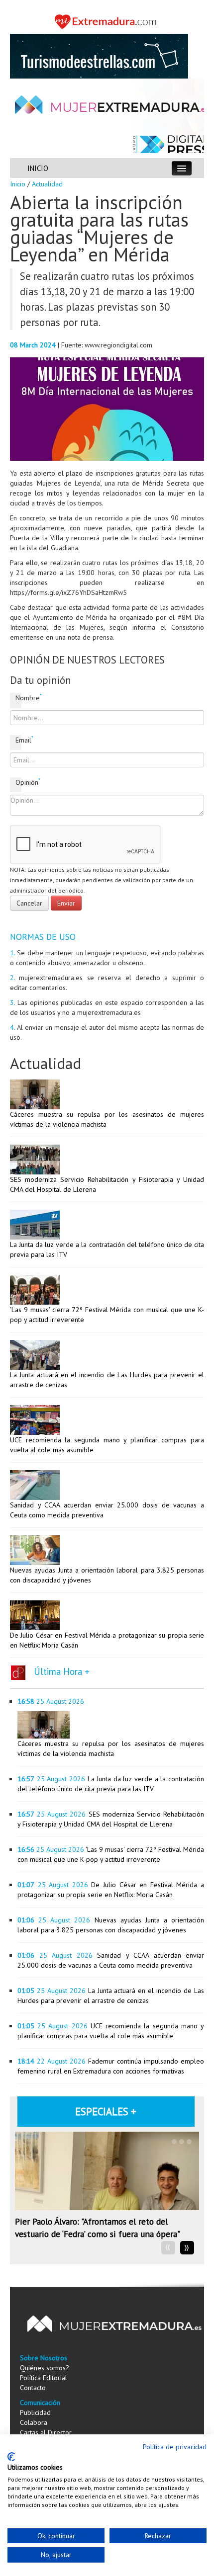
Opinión (18, 782)
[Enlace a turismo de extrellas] (99, 56)
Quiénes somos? (45, 2368)
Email (18, 740)
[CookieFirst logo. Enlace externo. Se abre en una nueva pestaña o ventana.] (11, 2457)
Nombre (18, 698)
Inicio (18, 184)
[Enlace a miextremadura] (107, 21)
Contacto (33, 2388)
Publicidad (35, 2412)
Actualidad (47, 184)
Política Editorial (44, 2378)
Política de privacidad (175, 2447)
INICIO (38, 168)
